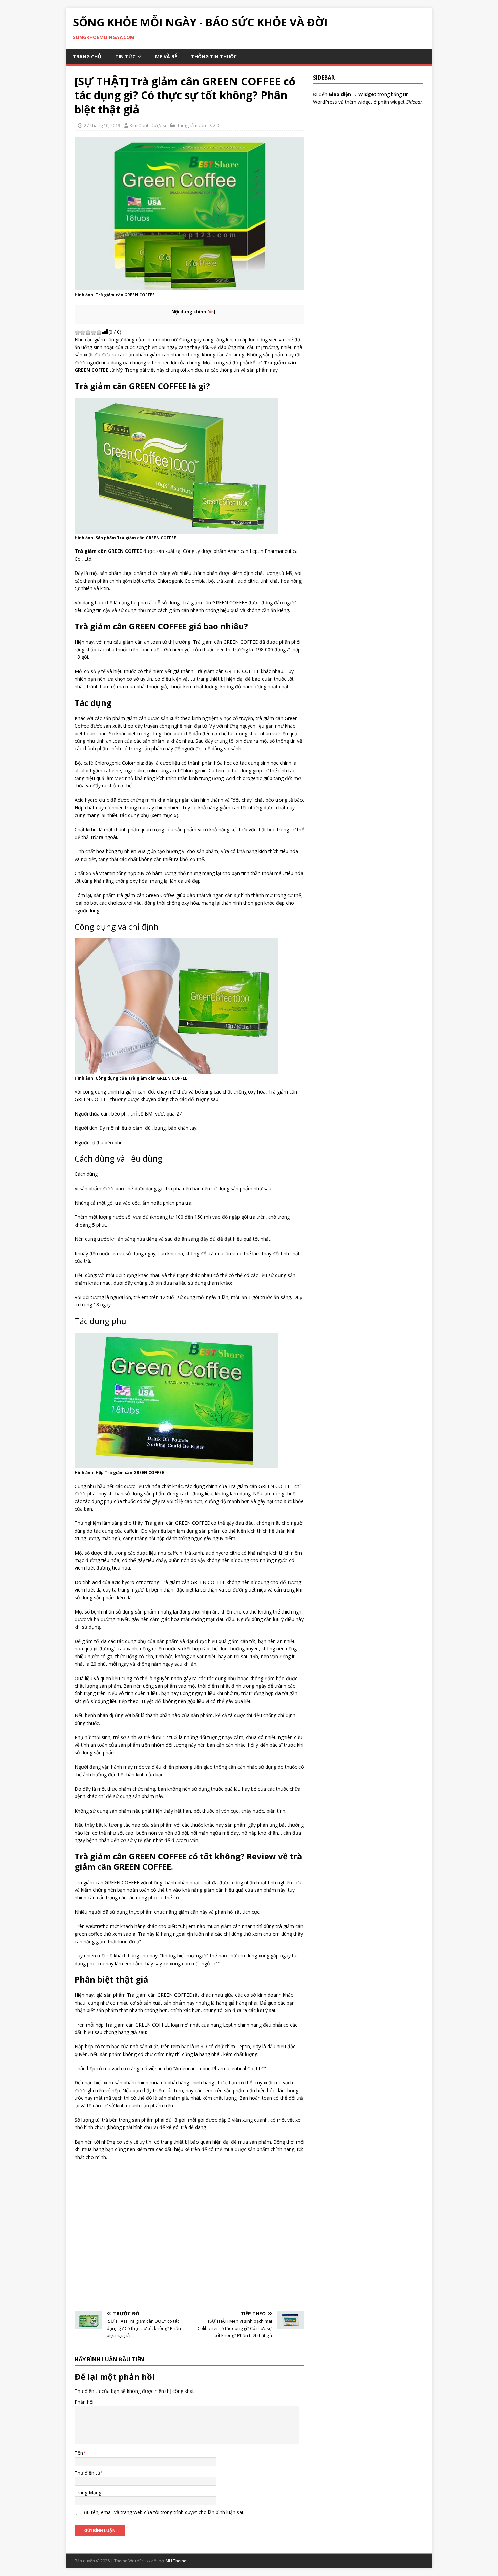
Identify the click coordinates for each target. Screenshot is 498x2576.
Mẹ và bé (166, 56)
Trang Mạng (88, 2493)
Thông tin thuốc (214, 56)
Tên (79, 2453)
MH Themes (177, 2561)
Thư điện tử (87, 2473)
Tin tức (125, 56)
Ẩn (211, 312)
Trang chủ (87, 56)
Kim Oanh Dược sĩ (148, 125)
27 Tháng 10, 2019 (102, 125)
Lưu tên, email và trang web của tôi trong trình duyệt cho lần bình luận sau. (163, 2512)
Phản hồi (84, 2402)
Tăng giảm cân (192, 125)
